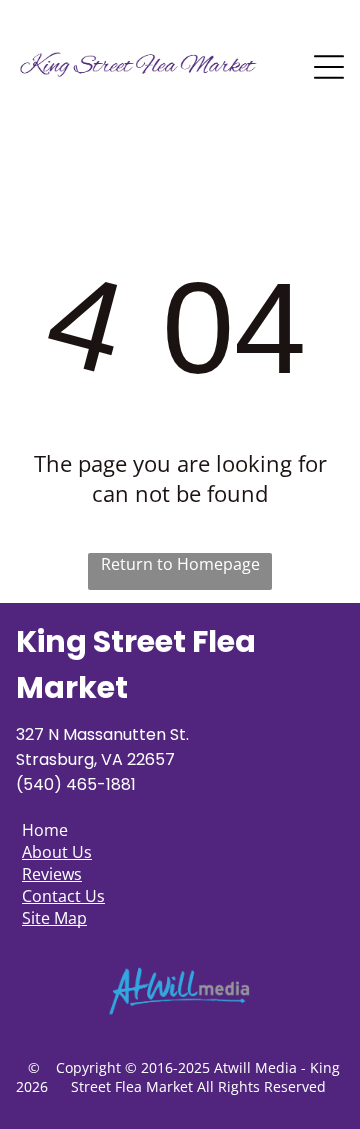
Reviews (52, 874)
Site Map (54, 918)
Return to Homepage (180, 564)
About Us (57, 852)
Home (45, 830)
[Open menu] (329, 67)
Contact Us (63, 896)
